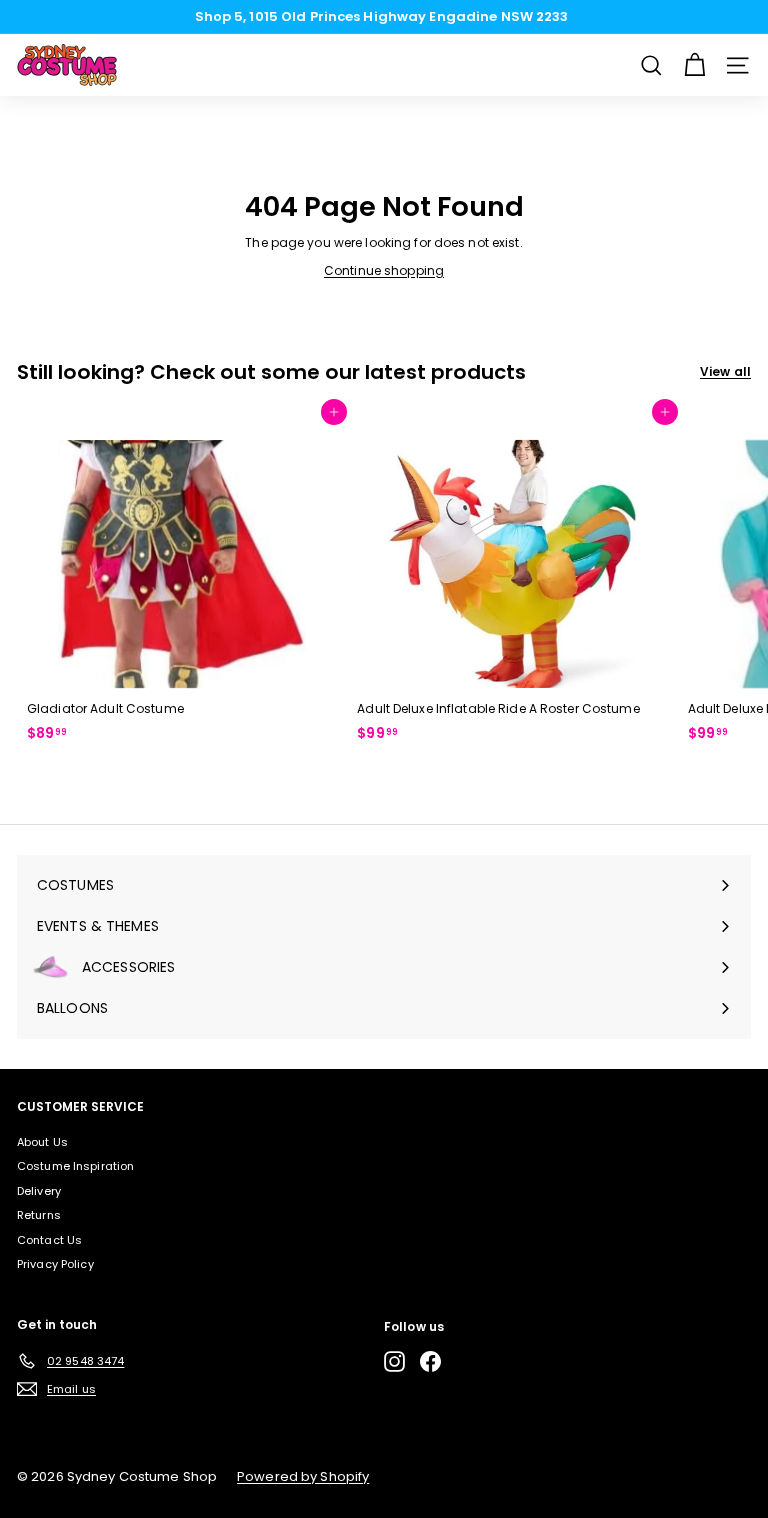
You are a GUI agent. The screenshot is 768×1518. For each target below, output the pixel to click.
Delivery (39, 1191)
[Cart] (694, 65)
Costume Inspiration (75, 1166)
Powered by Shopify (303, 1476)
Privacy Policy (55, 1264)
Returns (39, 1215)
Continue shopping (384, 270)
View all (725, 371)
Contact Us (49, 1240)
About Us (42, 1142)
